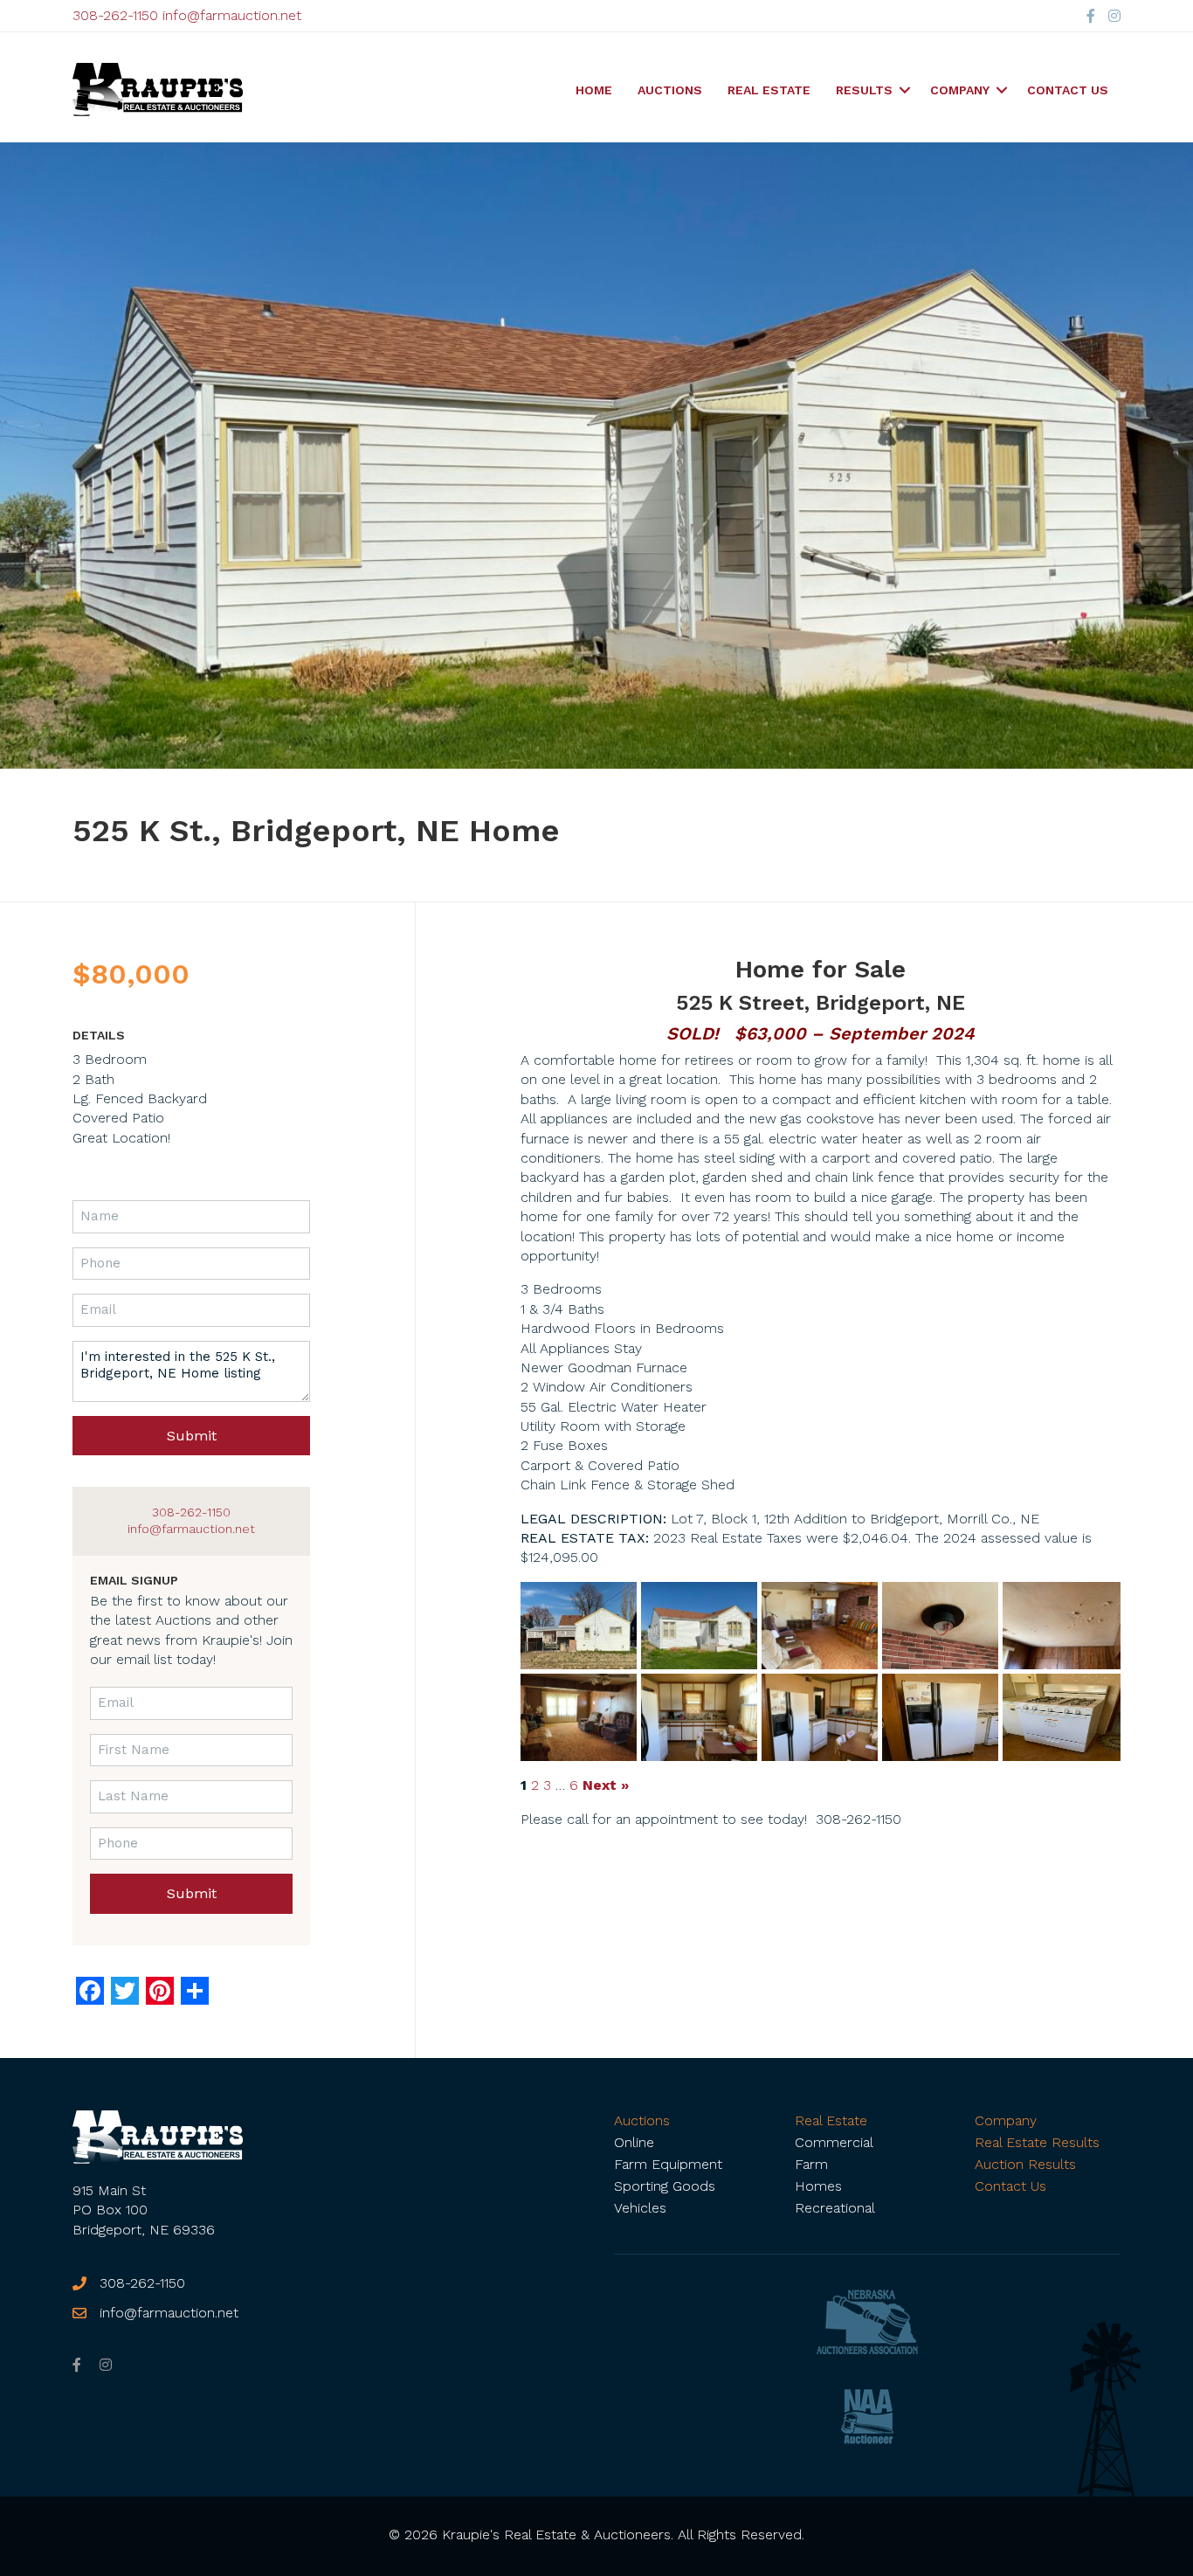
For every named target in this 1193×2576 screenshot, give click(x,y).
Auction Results (1025, 2164)
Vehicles (640, 2208)
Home (594, 90)
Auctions (670, 90)
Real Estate (769, 90)
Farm (811, 2164)
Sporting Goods (665, 2186)
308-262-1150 (115, 15)
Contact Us (1068, 90)
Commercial (834, 2142)
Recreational (835, 2208)
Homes (818, 2186)
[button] (905, 90)
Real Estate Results (1037, 2142)
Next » (606, 1785)
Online (634, 2142)
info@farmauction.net (232, 15)
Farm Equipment (668, 2164)
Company (960, 90)
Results (864, 90)
